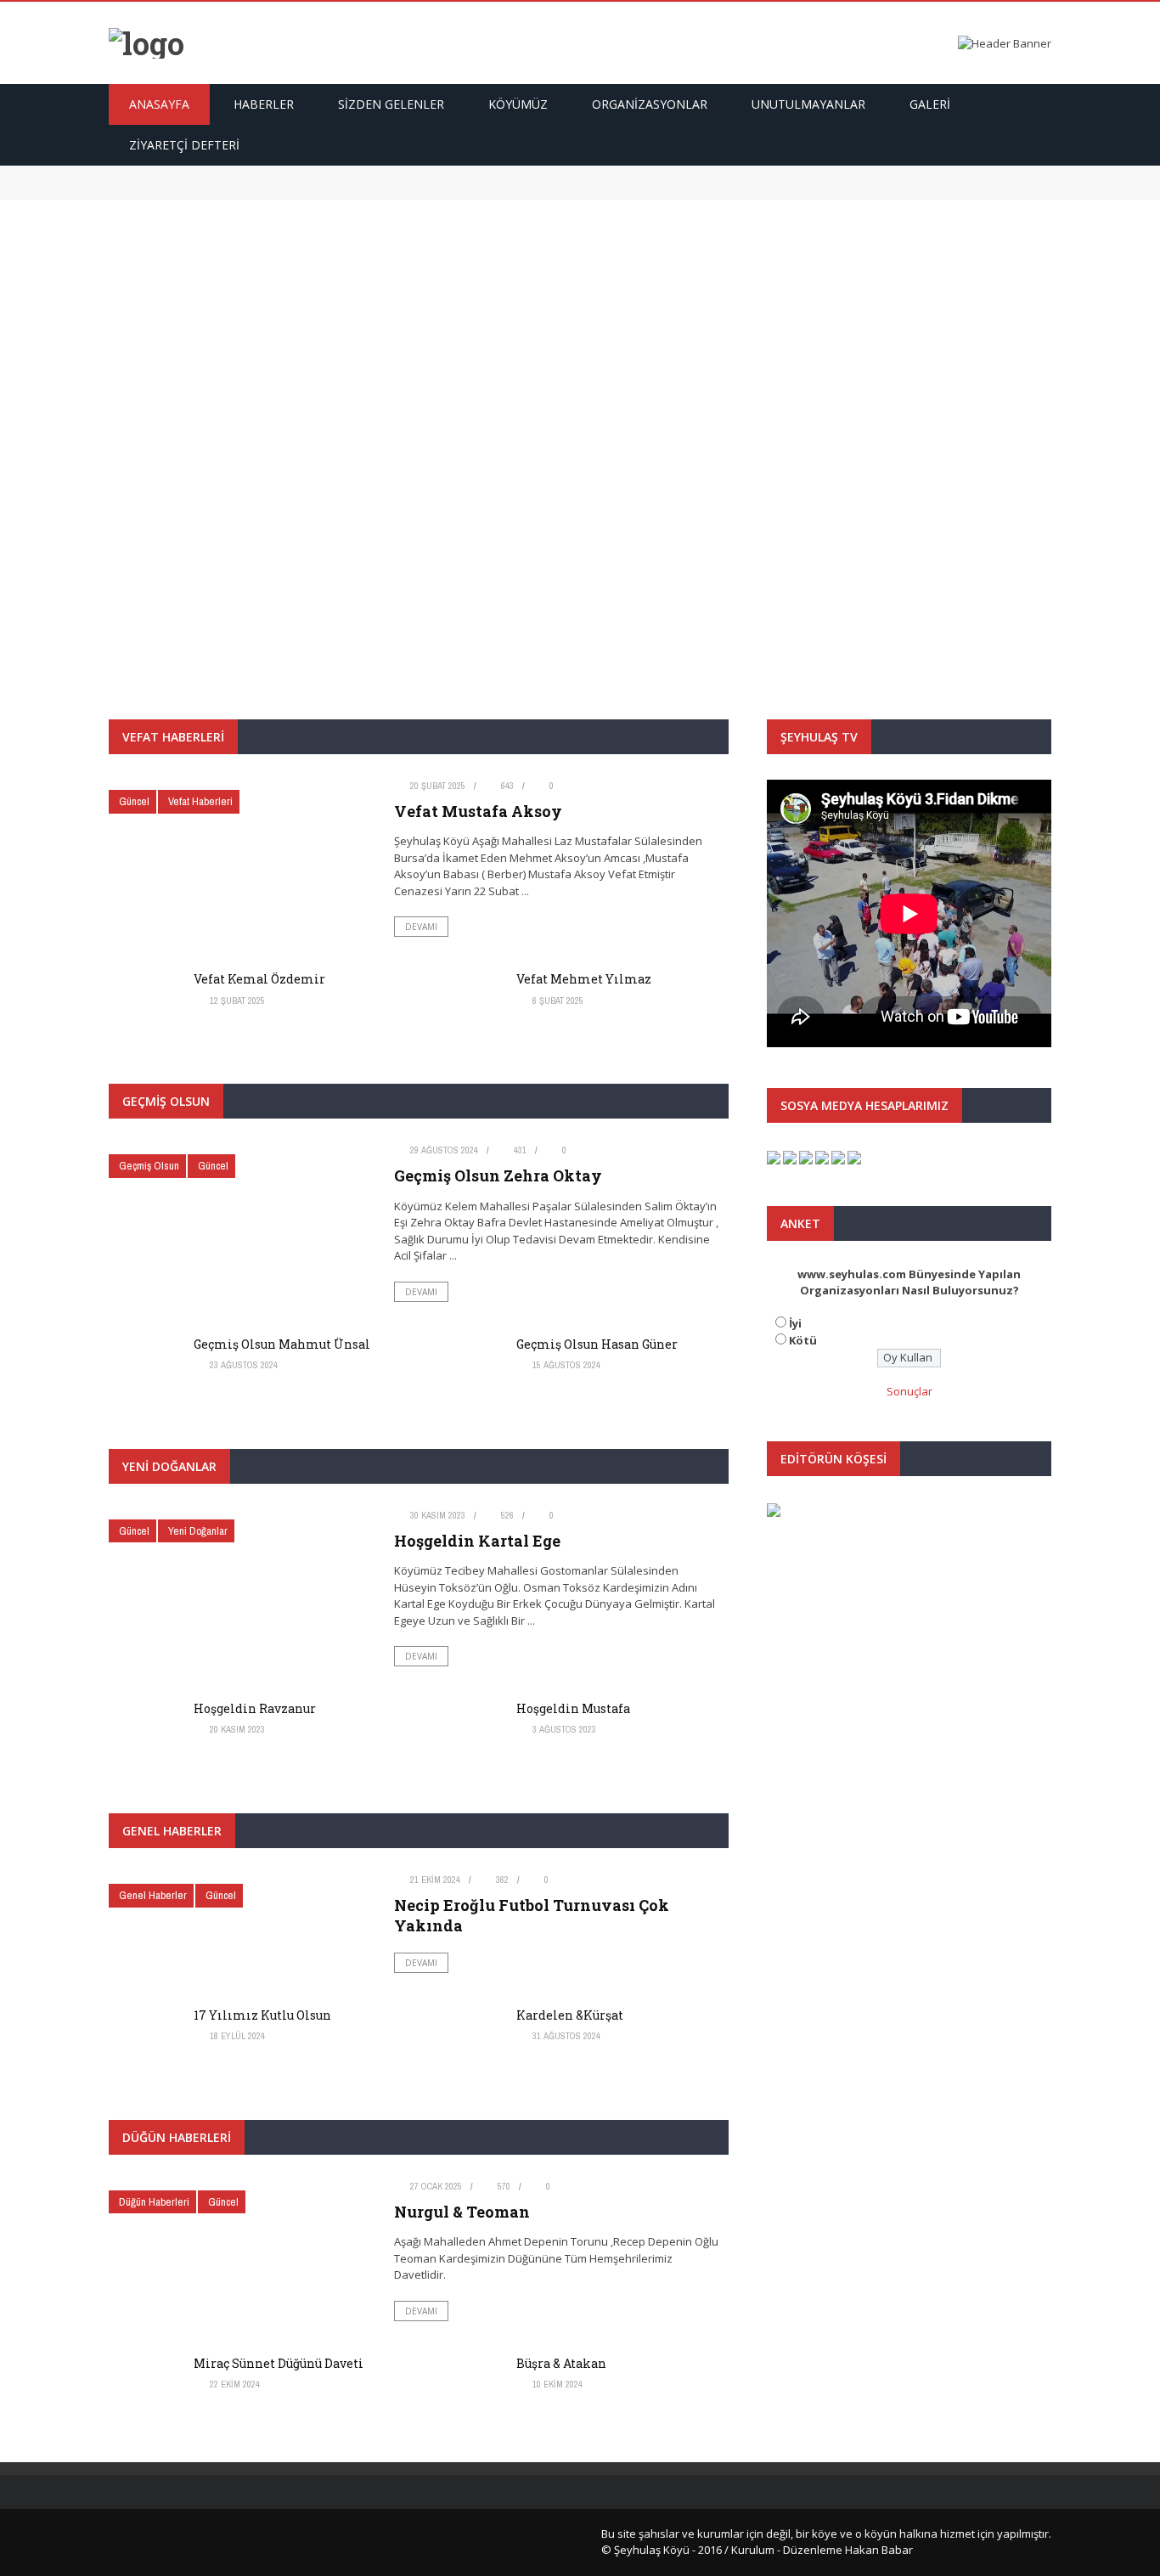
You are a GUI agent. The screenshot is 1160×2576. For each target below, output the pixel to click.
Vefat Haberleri (605, 396)
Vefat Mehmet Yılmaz (584, 979)
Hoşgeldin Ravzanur (255, 1708)
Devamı (580, 513)
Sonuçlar (909, 1391)
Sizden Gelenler (391, 104)
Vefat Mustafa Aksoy (172, 173)
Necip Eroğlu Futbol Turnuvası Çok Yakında (532, 1915)
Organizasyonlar (650, 104)
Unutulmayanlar (808, 104)
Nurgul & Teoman (462, 2212)
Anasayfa (159, 104)
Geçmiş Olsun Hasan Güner (597, 1344)
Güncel (534, 396)
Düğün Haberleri (154, 2202)
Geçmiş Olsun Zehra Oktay (498, 1175)
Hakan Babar (879, 2550)
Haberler (264, 104)
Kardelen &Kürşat (570, 2015)
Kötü (803, 1340)
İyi (795, 1323)
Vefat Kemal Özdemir (174, 190)
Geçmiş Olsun (149, 1166)
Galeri (930, 104)
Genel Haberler (153, 1895)
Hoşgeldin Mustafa (573, 1708)
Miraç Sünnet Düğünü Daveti (279, 2363)
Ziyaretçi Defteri (184, 145)
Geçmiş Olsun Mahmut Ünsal (282, 1344)
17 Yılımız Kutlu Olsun (262, 2015)
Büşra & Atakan (561, 2363)
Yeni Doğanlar (198, 1531)
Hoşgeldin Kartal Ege (477, 1541)
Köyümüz (518, 104)
